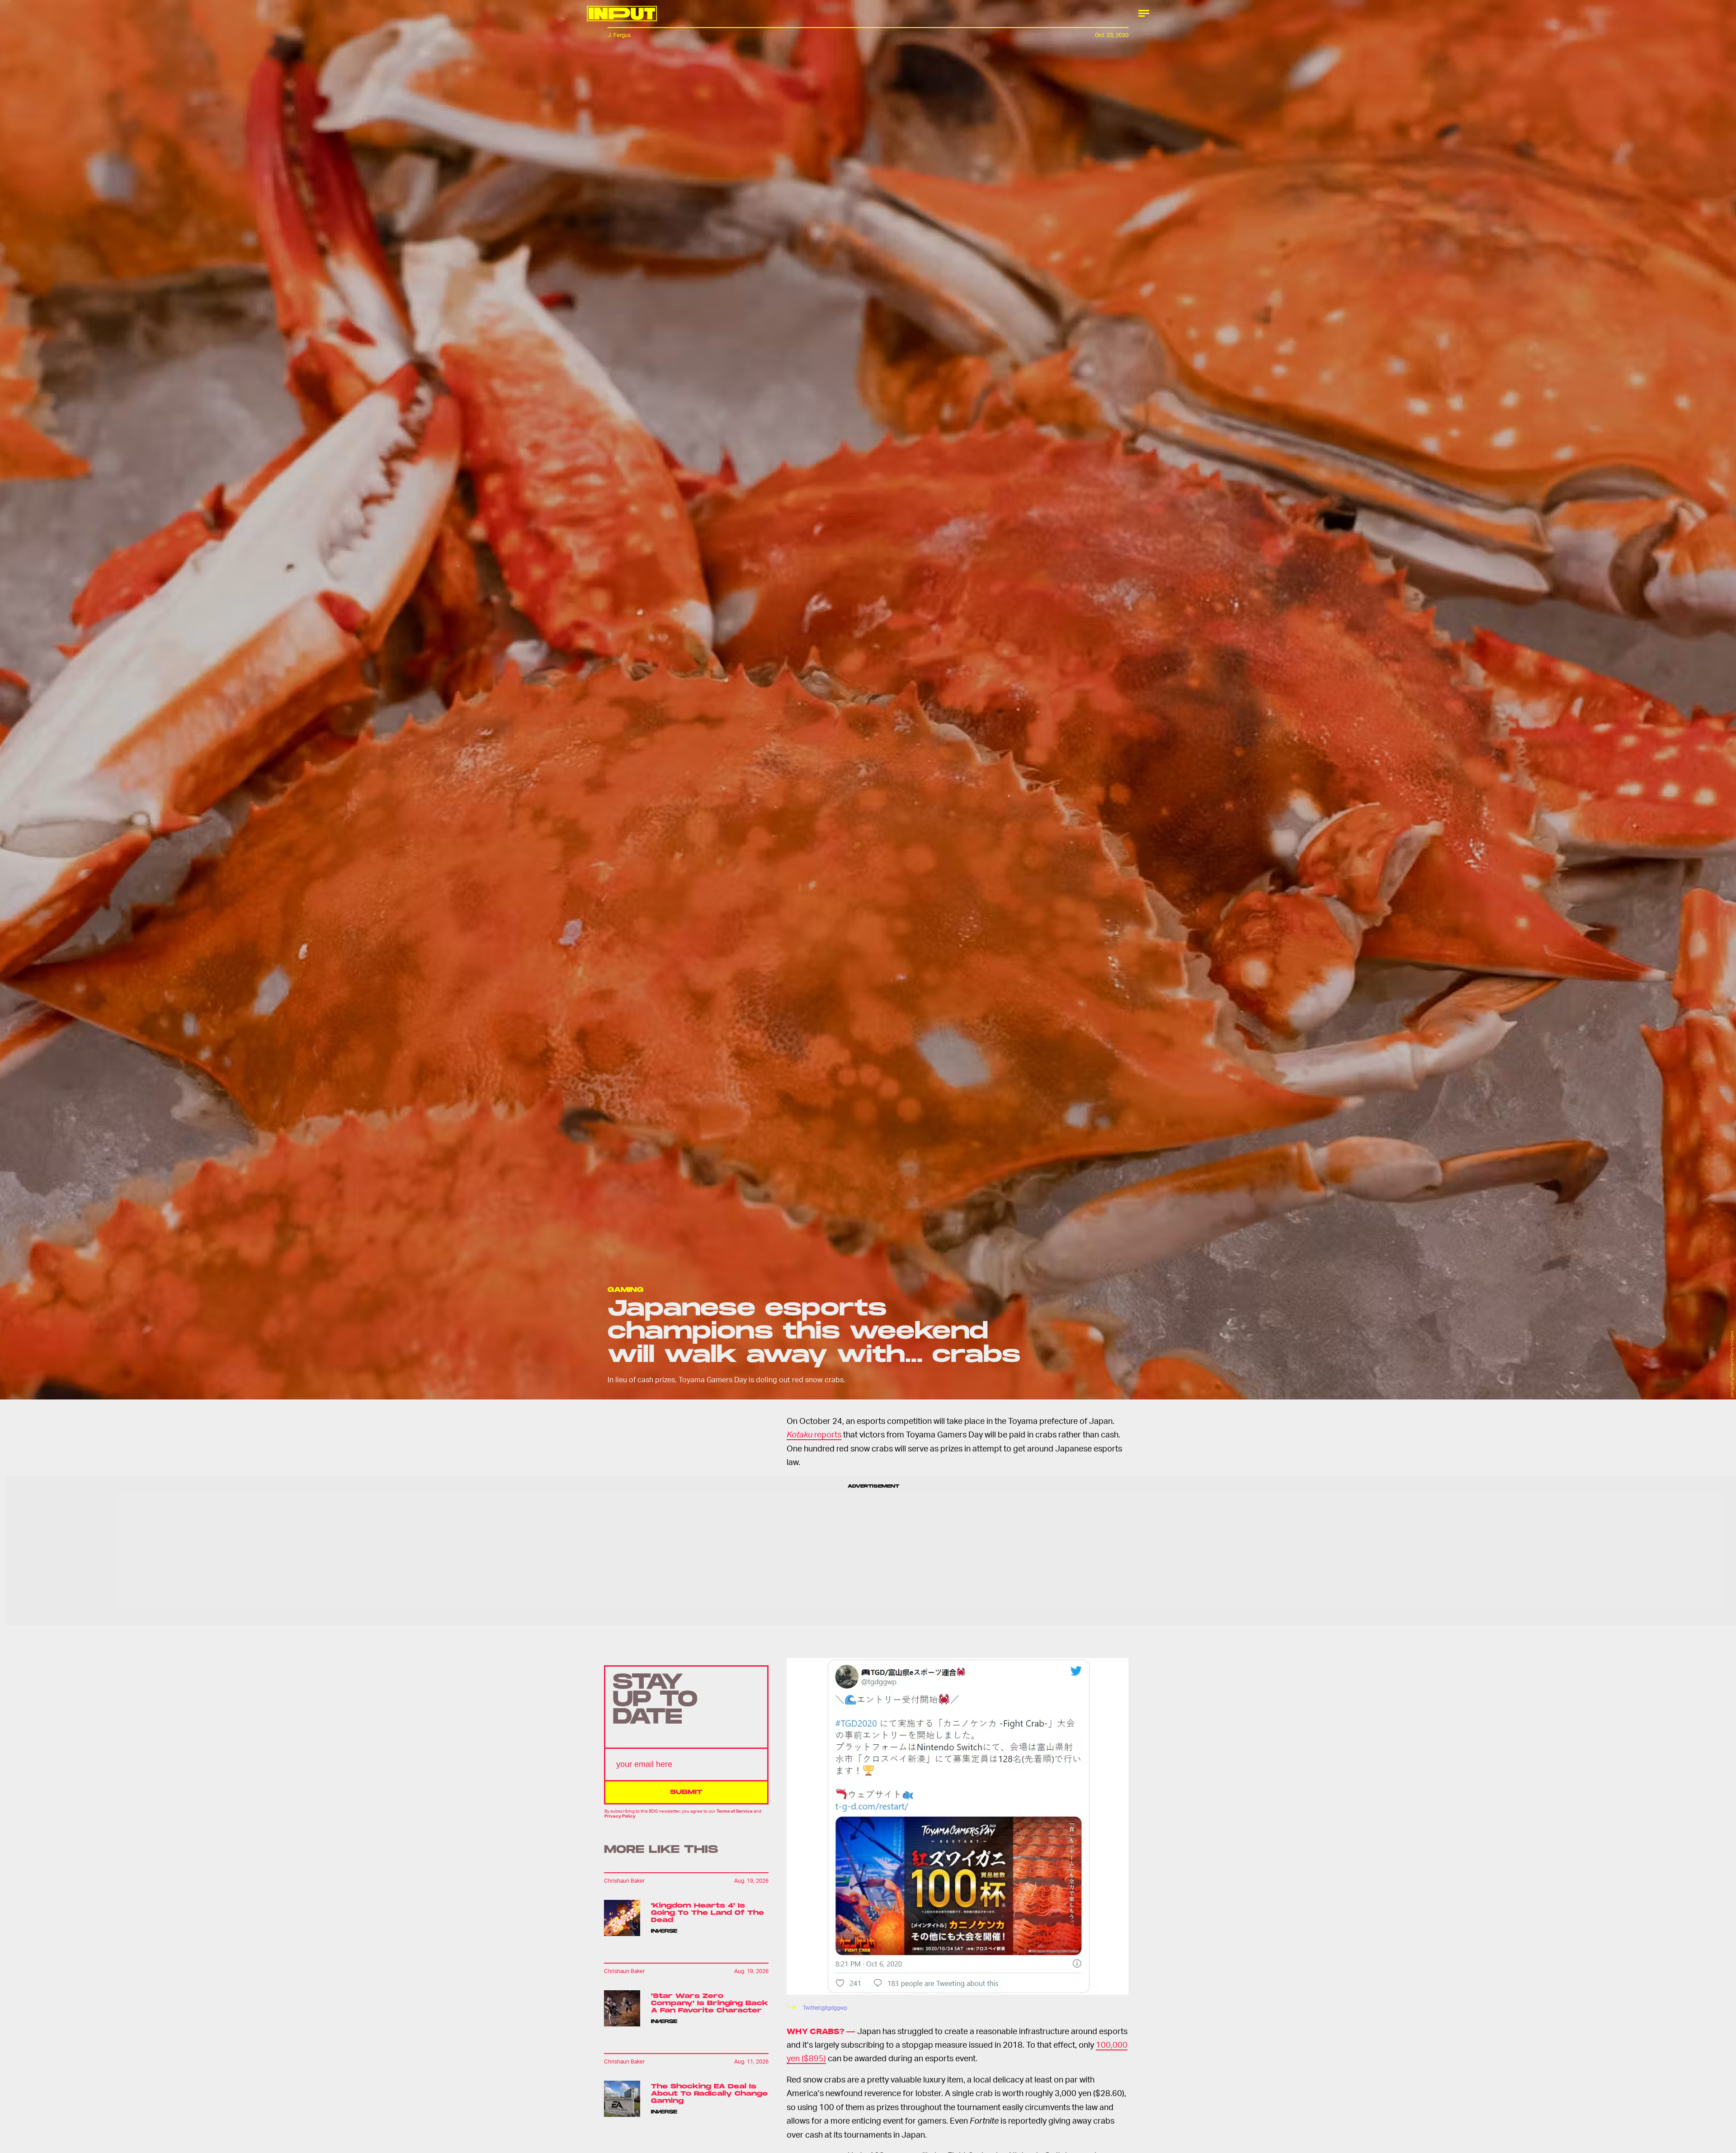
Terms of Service (735, 1811)
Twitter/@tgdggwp (825, 2008)
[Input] (622, 14)
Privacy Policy (620, 1815)
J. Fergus (619, 35)
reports (814, 1434)
